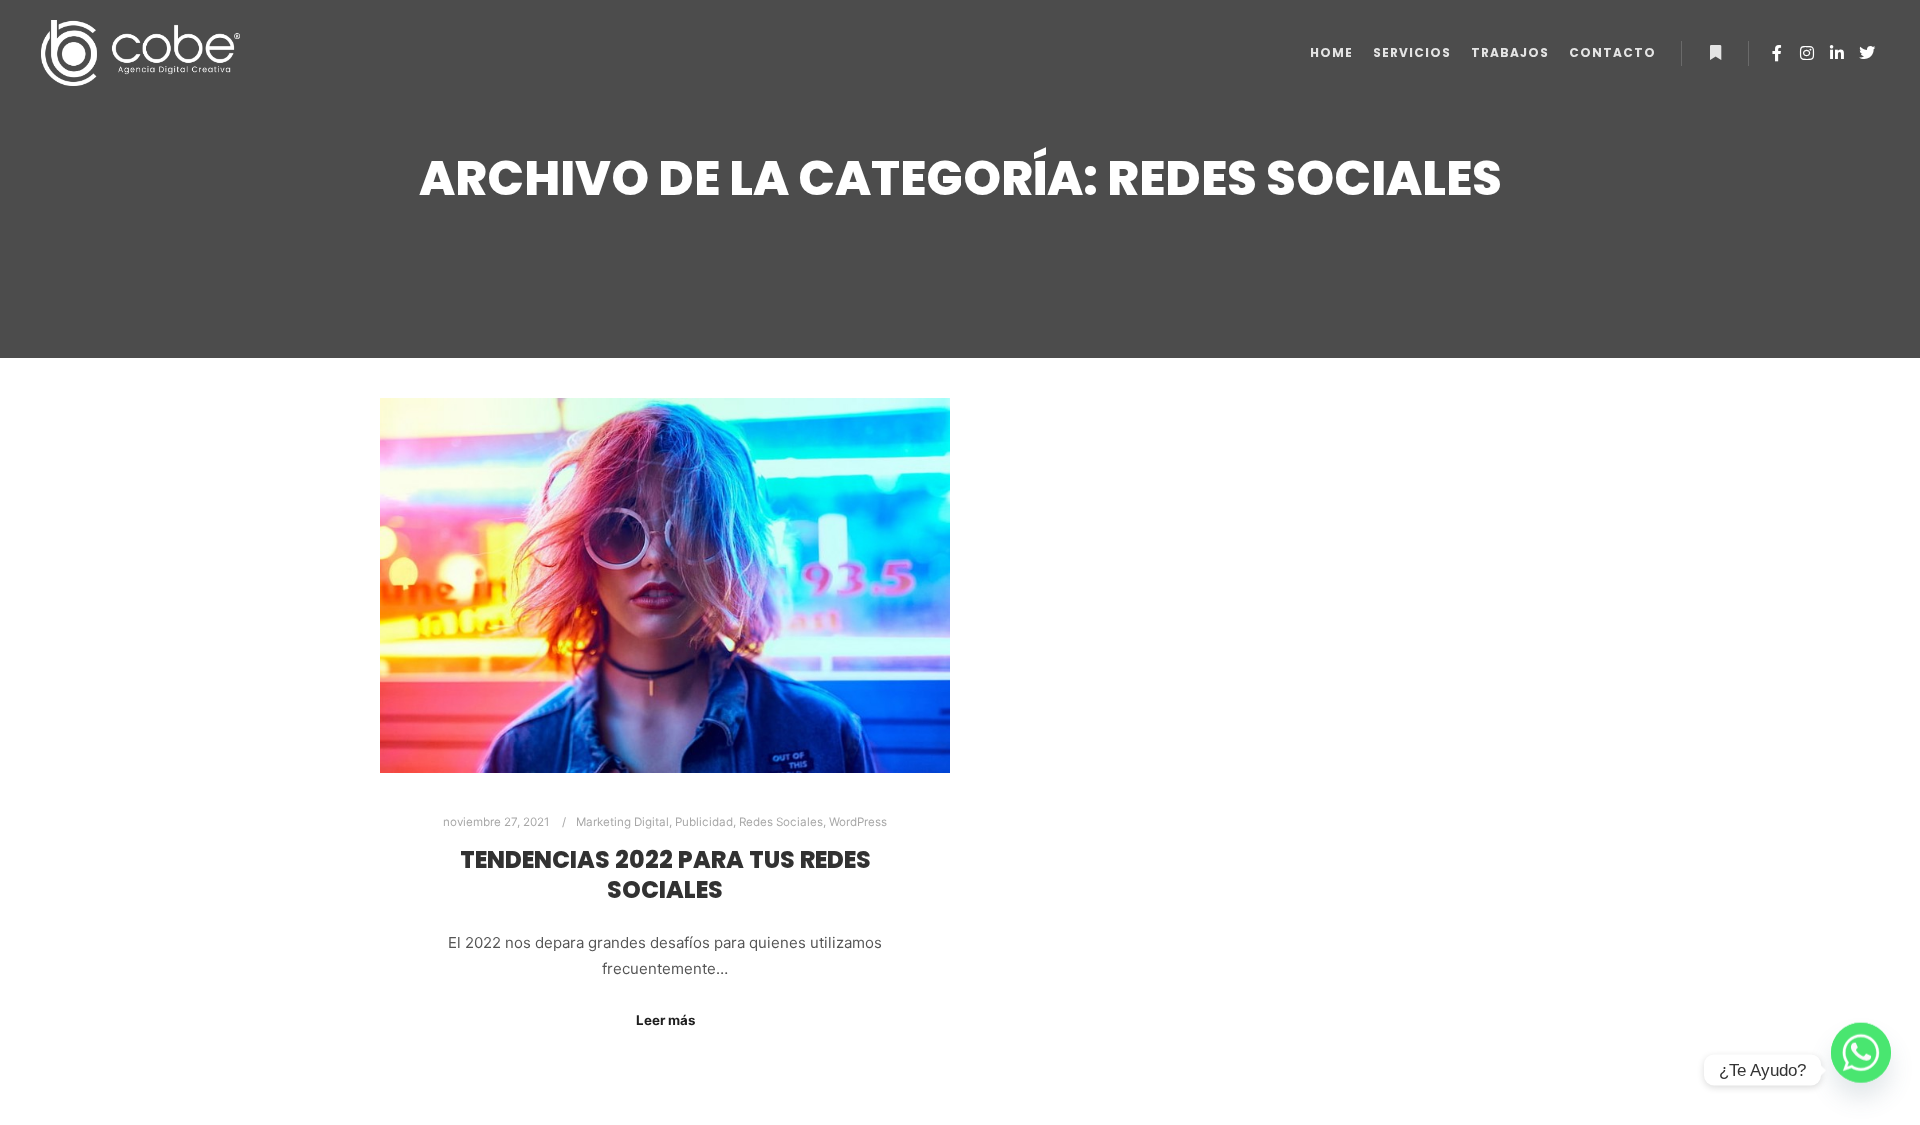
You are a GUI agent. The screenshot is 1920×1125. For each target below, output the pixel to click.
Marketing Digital (622, 822)
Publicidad (704, 822)
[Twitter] (1867, 53)
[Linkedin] (1837, 53)
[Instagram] (1807, 53)
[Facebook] (1777, 53)
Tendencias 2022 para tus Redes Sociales (665, 875)
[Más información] (1715, 53)
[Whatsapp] (1861, 1070)
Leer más (665, 1020)
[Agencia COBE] (140, 53)
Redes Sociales (781, 822)
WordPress (858, 822)
